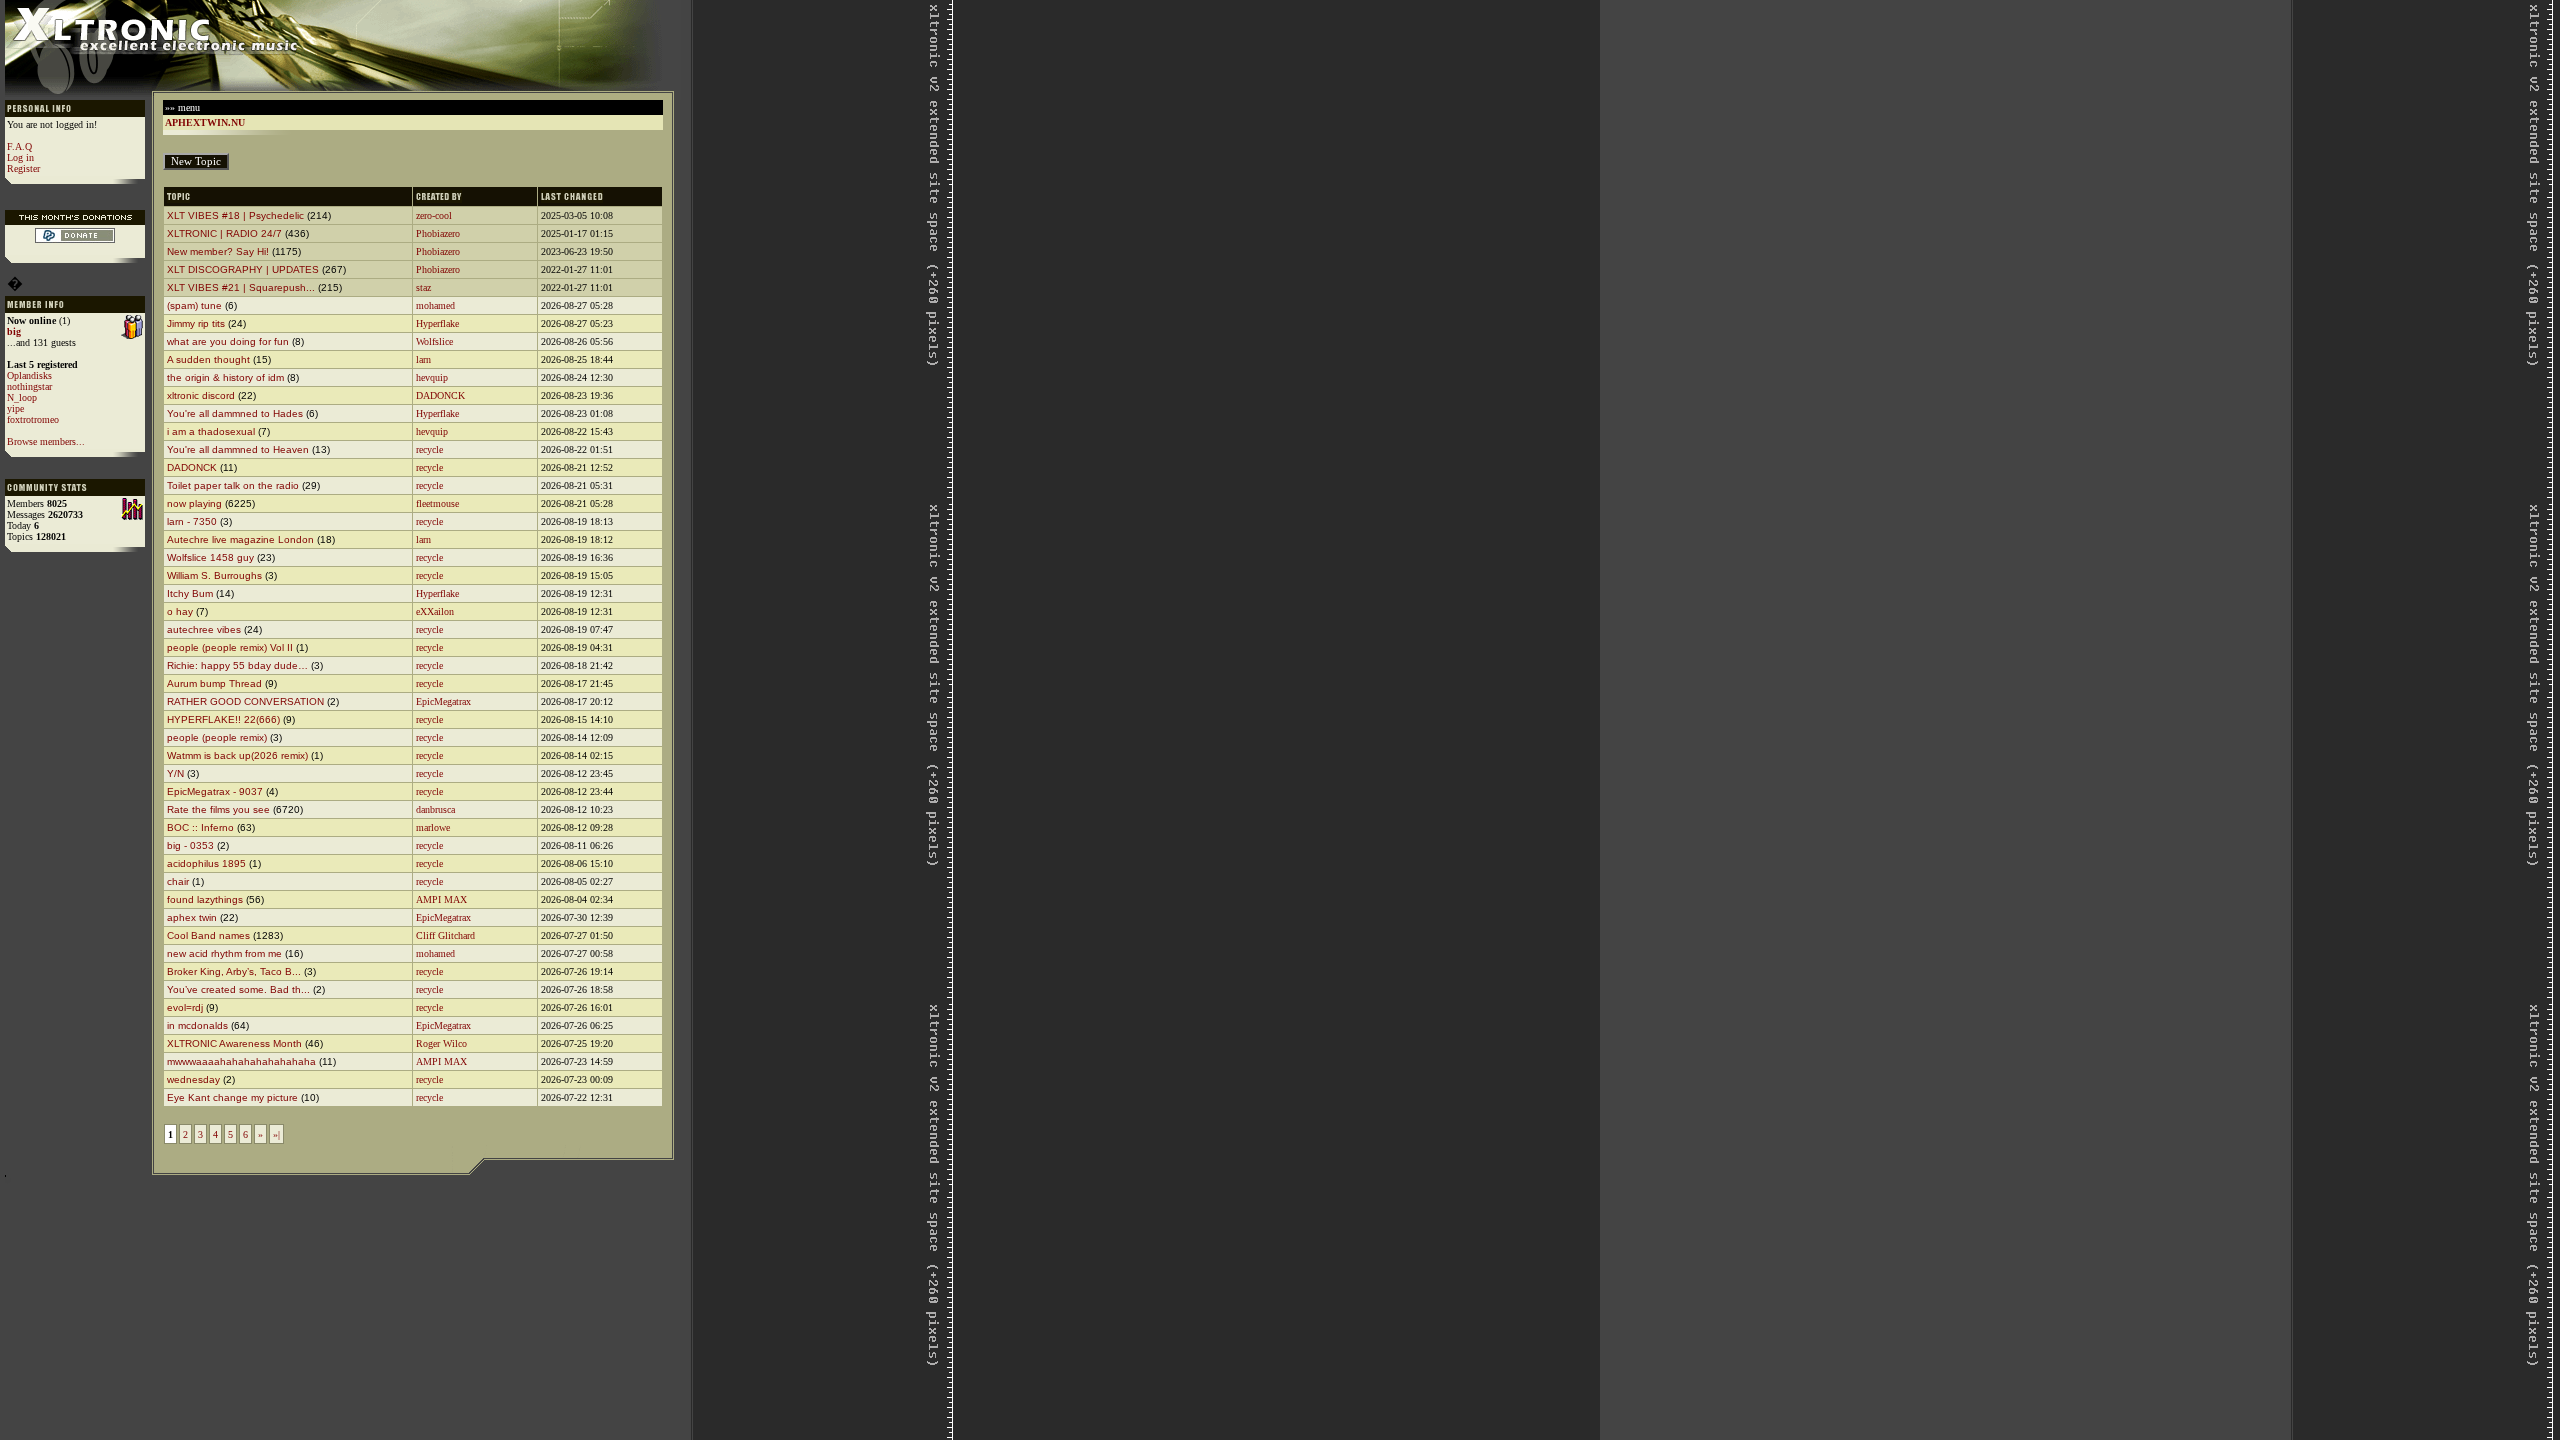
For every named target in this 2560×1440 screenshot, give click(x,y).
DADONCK (440, 395)
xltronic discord (201, 395)
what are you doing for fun (228, 341)
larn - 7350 (192, 521)
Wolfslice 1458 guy (210, 557)
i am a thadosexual (211, 431)
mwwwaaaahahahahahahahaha (241, 1061)
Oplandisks (29, 375)
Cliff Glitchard (445, 935)
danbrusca (435, 809)
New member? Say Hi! (218, 251)
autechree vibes (204, 629)
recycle (429, 449)
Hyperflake (437, 323)
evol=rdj (185, 1007)
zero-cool (434, 215)
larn (423, 359)
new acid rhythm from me (224, 953)
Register (23, 168)
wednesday (195, 1079)
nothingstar (29, 386)
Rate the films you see (218, 809)
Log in (20, 157)
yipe (15, 408)
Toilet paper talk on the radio (233, 485)
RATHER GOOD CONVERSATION (245, 701)
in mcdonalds (197, 1025)
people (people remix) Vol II (230, 647)
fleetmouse (437, 503)
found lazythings (205, 899)
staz (423, 287)
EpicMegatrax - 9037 (215, 791)
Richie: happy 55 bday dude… (237, 665)
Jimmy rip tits (196, 323)
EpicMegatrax (443, 701)
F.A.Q (19, 146)
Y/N (175, 773)
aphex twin (192, 917)
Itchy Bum (190, 593)
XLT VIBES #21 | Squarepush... (241, 287)
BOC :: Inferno (200, 827)
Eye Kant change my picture (234, 1097)
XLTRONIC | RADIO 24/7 (224, 233)
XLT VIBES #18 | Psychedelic (235, 215)
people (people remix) (217, 737)
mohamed (435, 305)
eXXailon (435, 611)
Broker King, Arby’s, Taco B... (234, 971)
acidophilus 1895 (206, 863)
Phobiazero (438, 233)
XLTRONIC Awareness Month (234, 1043)
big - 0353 (190, 845)
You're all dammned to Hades (235, 413)
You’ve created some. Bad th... (238, 989)
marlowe (433, 827)
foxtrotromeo (33, 419)
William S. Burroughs (214, 575)
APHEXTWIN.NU (205, 122)
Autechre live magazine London (242, 539)
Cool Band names (208, 935)
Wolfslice (434, 341)
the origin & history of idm (225, 377)
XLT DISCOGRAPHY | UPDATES (243, 269)
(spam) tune (194, 305)
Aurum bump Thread (214, 683)
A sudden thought (210, 359)
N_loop (22, 397)
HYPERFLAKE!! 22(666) (223, 719)
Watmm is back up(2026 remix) (237, 755)
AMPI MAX (441, 899)
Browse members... (46, 441)
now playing (194, 503)
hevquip (432, 377)
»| (276, 1134)
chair (178, 881)
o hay (180, 611)
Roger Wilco (441, 1043)
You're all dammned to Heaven (238, 449)
